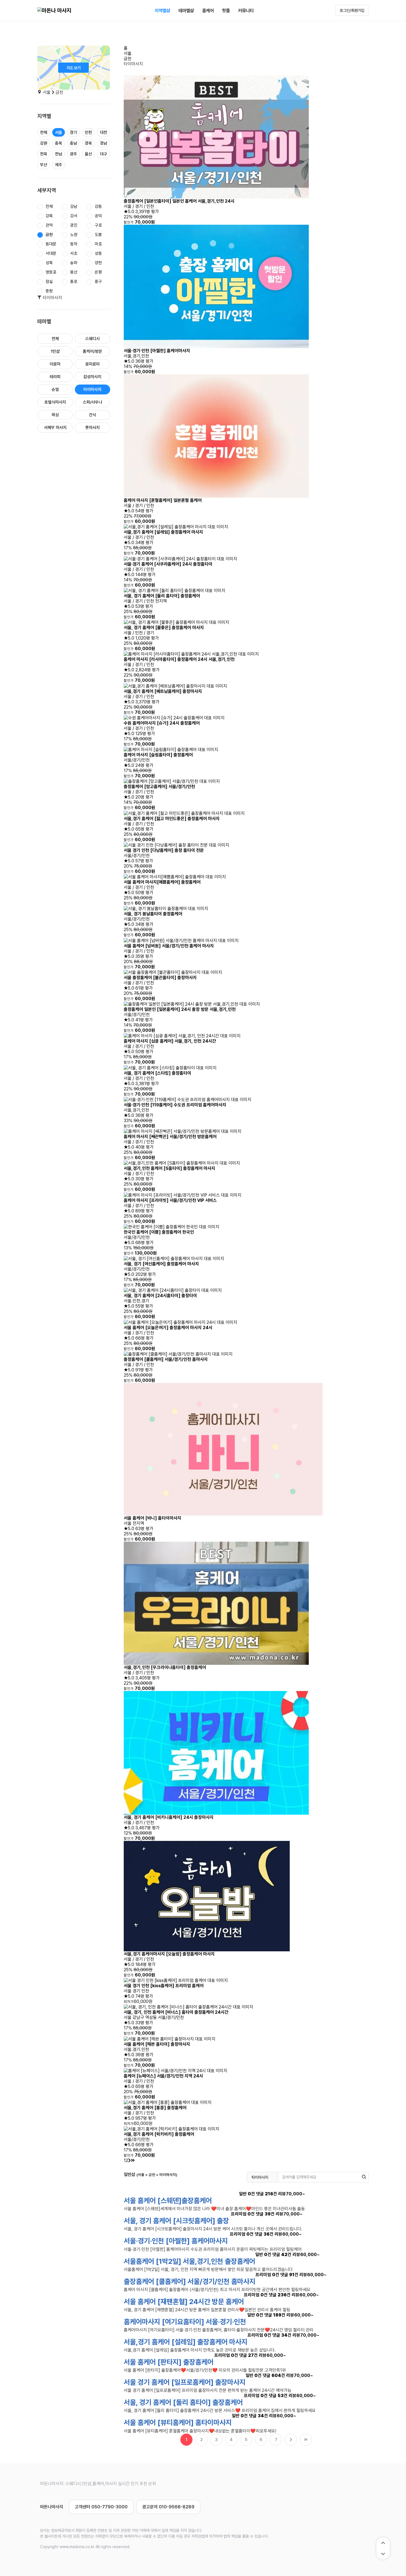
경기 (73, 132)
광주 (73, 154)
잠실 (49, 282)
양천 (98, 263)
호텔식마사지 (55, 402)
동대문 (51, 244)
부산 (44, 165)
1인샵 (55, 351)
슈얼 (55, 389)
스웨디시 (93, 339)
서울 (59, 132)
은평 (98, 272)
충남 (73, 143)
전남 (59, 154)
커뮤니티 (246, 10)
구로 (98, 225)
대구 (104, 154)
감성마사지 (92, 377)
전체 (44, 132)
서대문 (51, 253)
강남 (74, 206)
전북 (44, 154)
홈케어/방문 (93, 351)
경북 (88, 143)
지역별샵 (162, 10)
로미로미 (93, 364)
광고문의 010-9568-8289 (168, 2507)
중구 (98, 282)
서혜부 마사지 (55, 428)
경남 (104, 143)
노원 (74, 235)
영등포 (51, 272)
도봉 (98, 235)
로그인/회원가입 (352, 10)
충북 (59, 143)
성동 (98, 253)
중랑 (49, 291)
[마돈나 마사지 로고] (54, 10)
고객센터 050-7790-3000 (101, 2507)
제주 (59, 165)
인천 (88, 132)
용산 (74, 272)
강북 (49, 216)
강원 (44, 143)
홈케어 (208, 10)
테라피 (55, 377)
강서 (74, 216)
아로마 (55, 364)
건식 (93, 415)
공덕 (98, 216)
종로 (74, 282)
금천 (49, 235)
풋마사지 (93, 428)
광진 (74, 225)
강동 (98, 206)
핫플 (226, 10)
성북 (49, 263)
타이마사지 (92, 389)
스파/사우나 (93, 402)
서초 (74, 253)
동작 (74, 244)
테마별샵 (186, 10)
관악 (49, 225)
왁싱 (55, 415)
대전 (104, 132)
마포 (98, 244)
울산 (88, 154)
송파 (74, 263)
